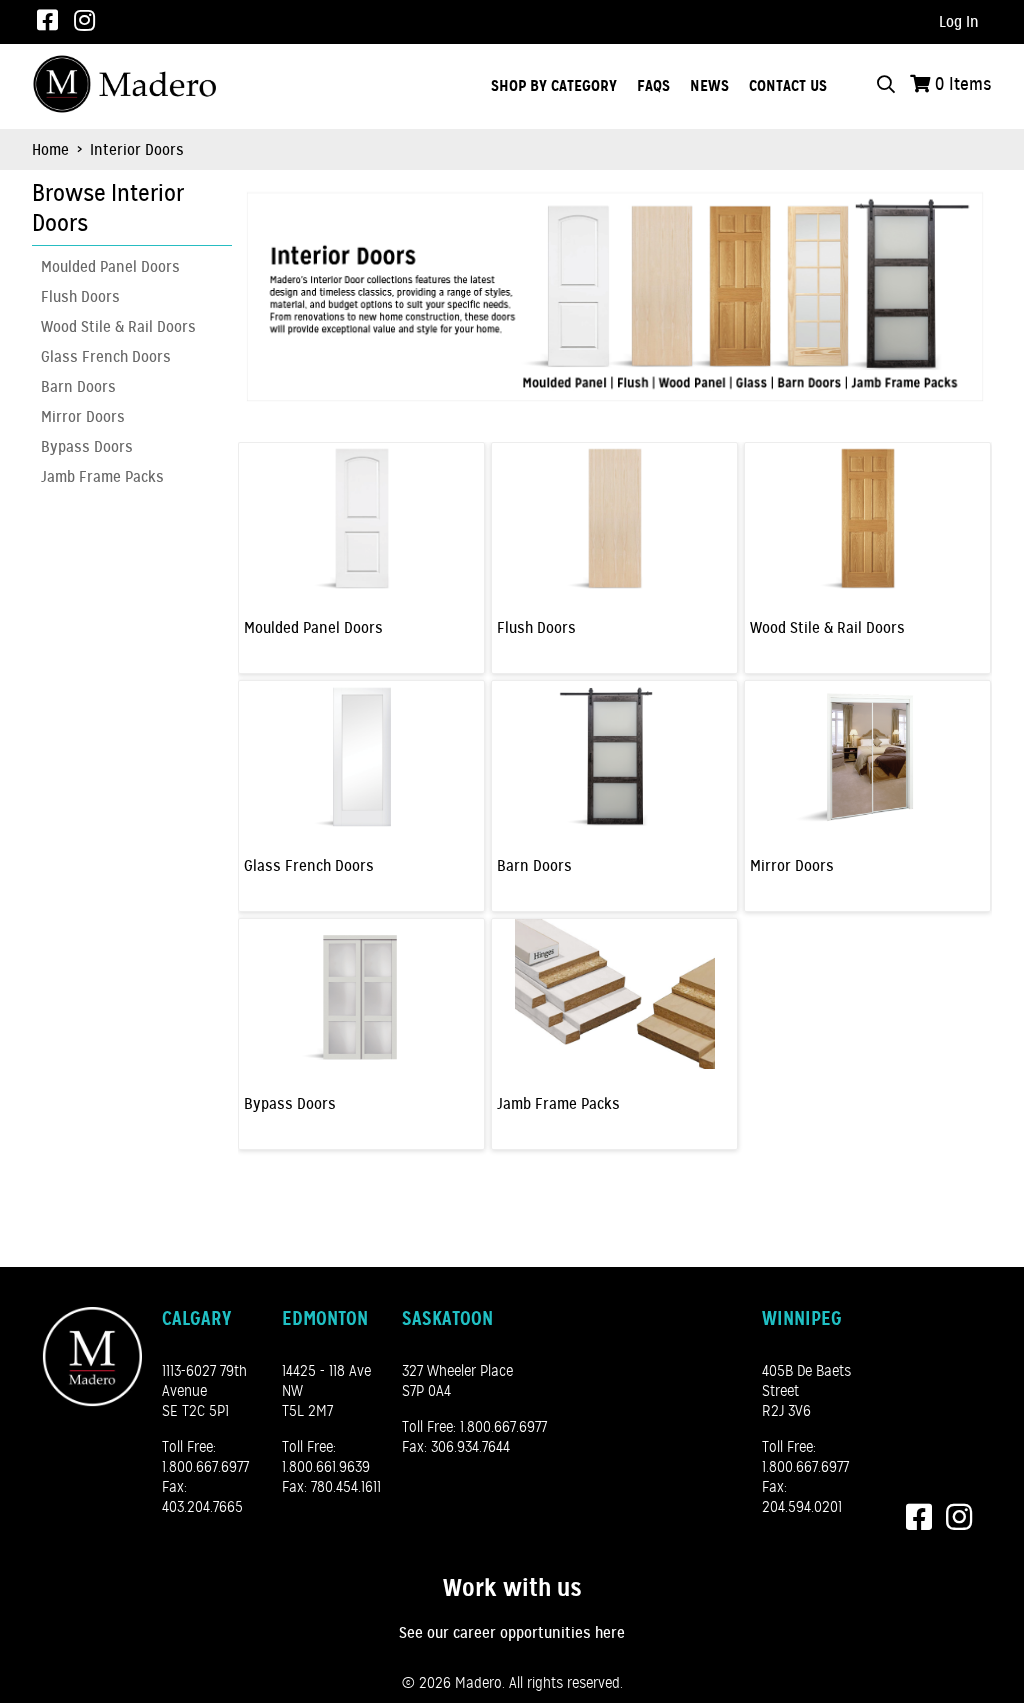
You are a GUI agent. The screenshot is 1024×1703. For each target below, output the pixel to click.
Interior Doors (135, 150)
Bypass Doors (87, 447)
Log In (959, 22)
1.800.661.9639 (326, 1467)
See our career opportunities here (512, 1633)
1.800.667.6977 (205, 1467)
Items (963, 84)
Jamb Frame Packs (102, 477)
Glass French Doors (106, 357)
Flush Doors (80, 297)
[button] (127, 209)
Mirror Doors (83, 417)
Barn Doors (78, 387)
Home (50, 150)
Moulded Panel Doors (110, 267)
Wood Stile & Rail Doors (118, 327)
